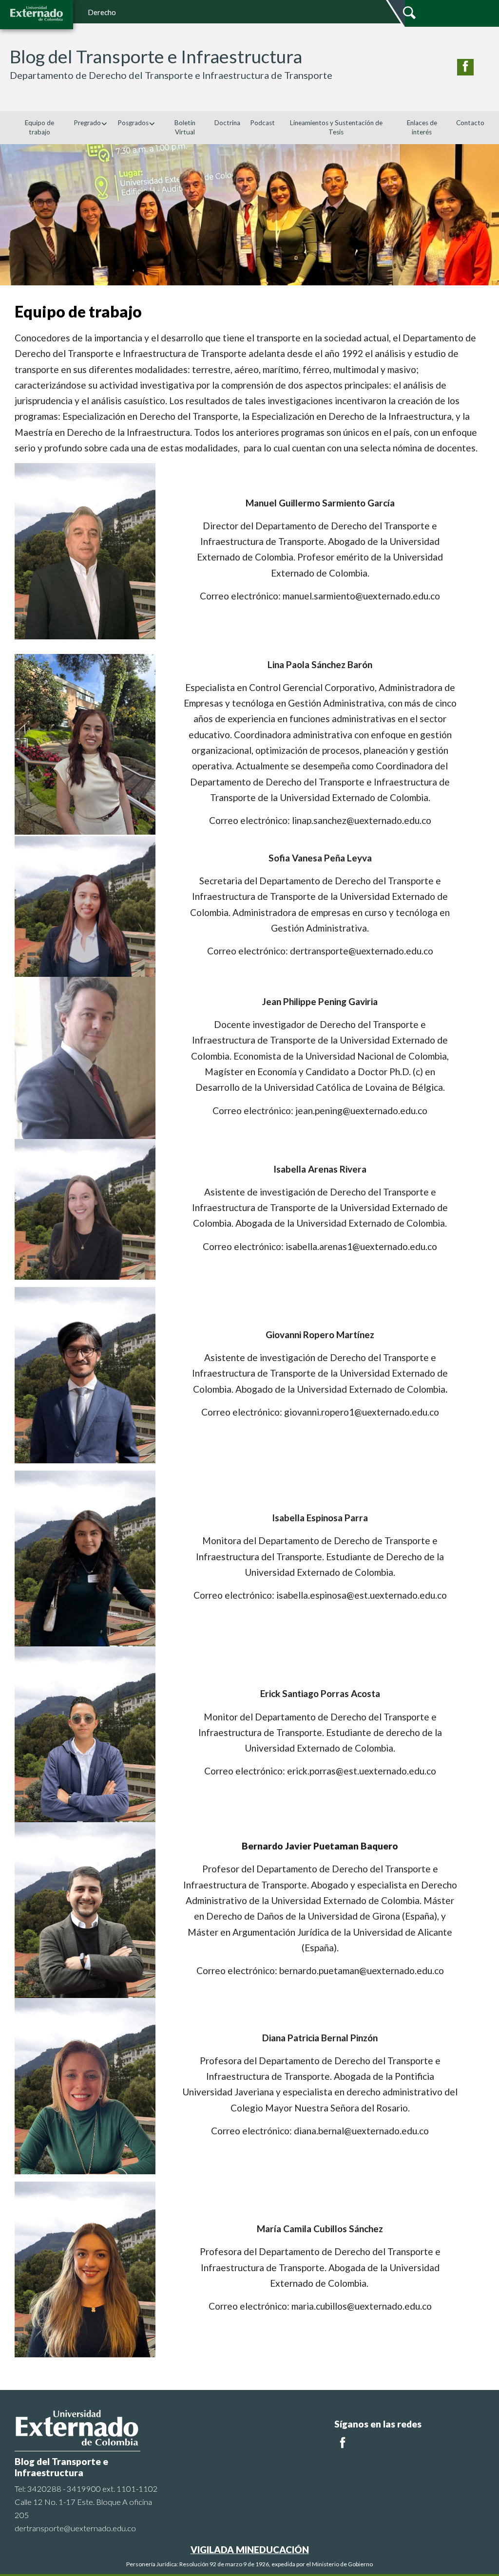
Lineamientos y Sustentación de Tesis (336, 127)
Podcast (262, 123)
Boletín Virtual (185, 127)
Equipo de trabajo (39, 127)
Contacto (470, 123)
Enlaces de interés (422, 127)
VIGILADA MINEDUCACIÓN (250, 2549)
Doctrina (227, 123)
